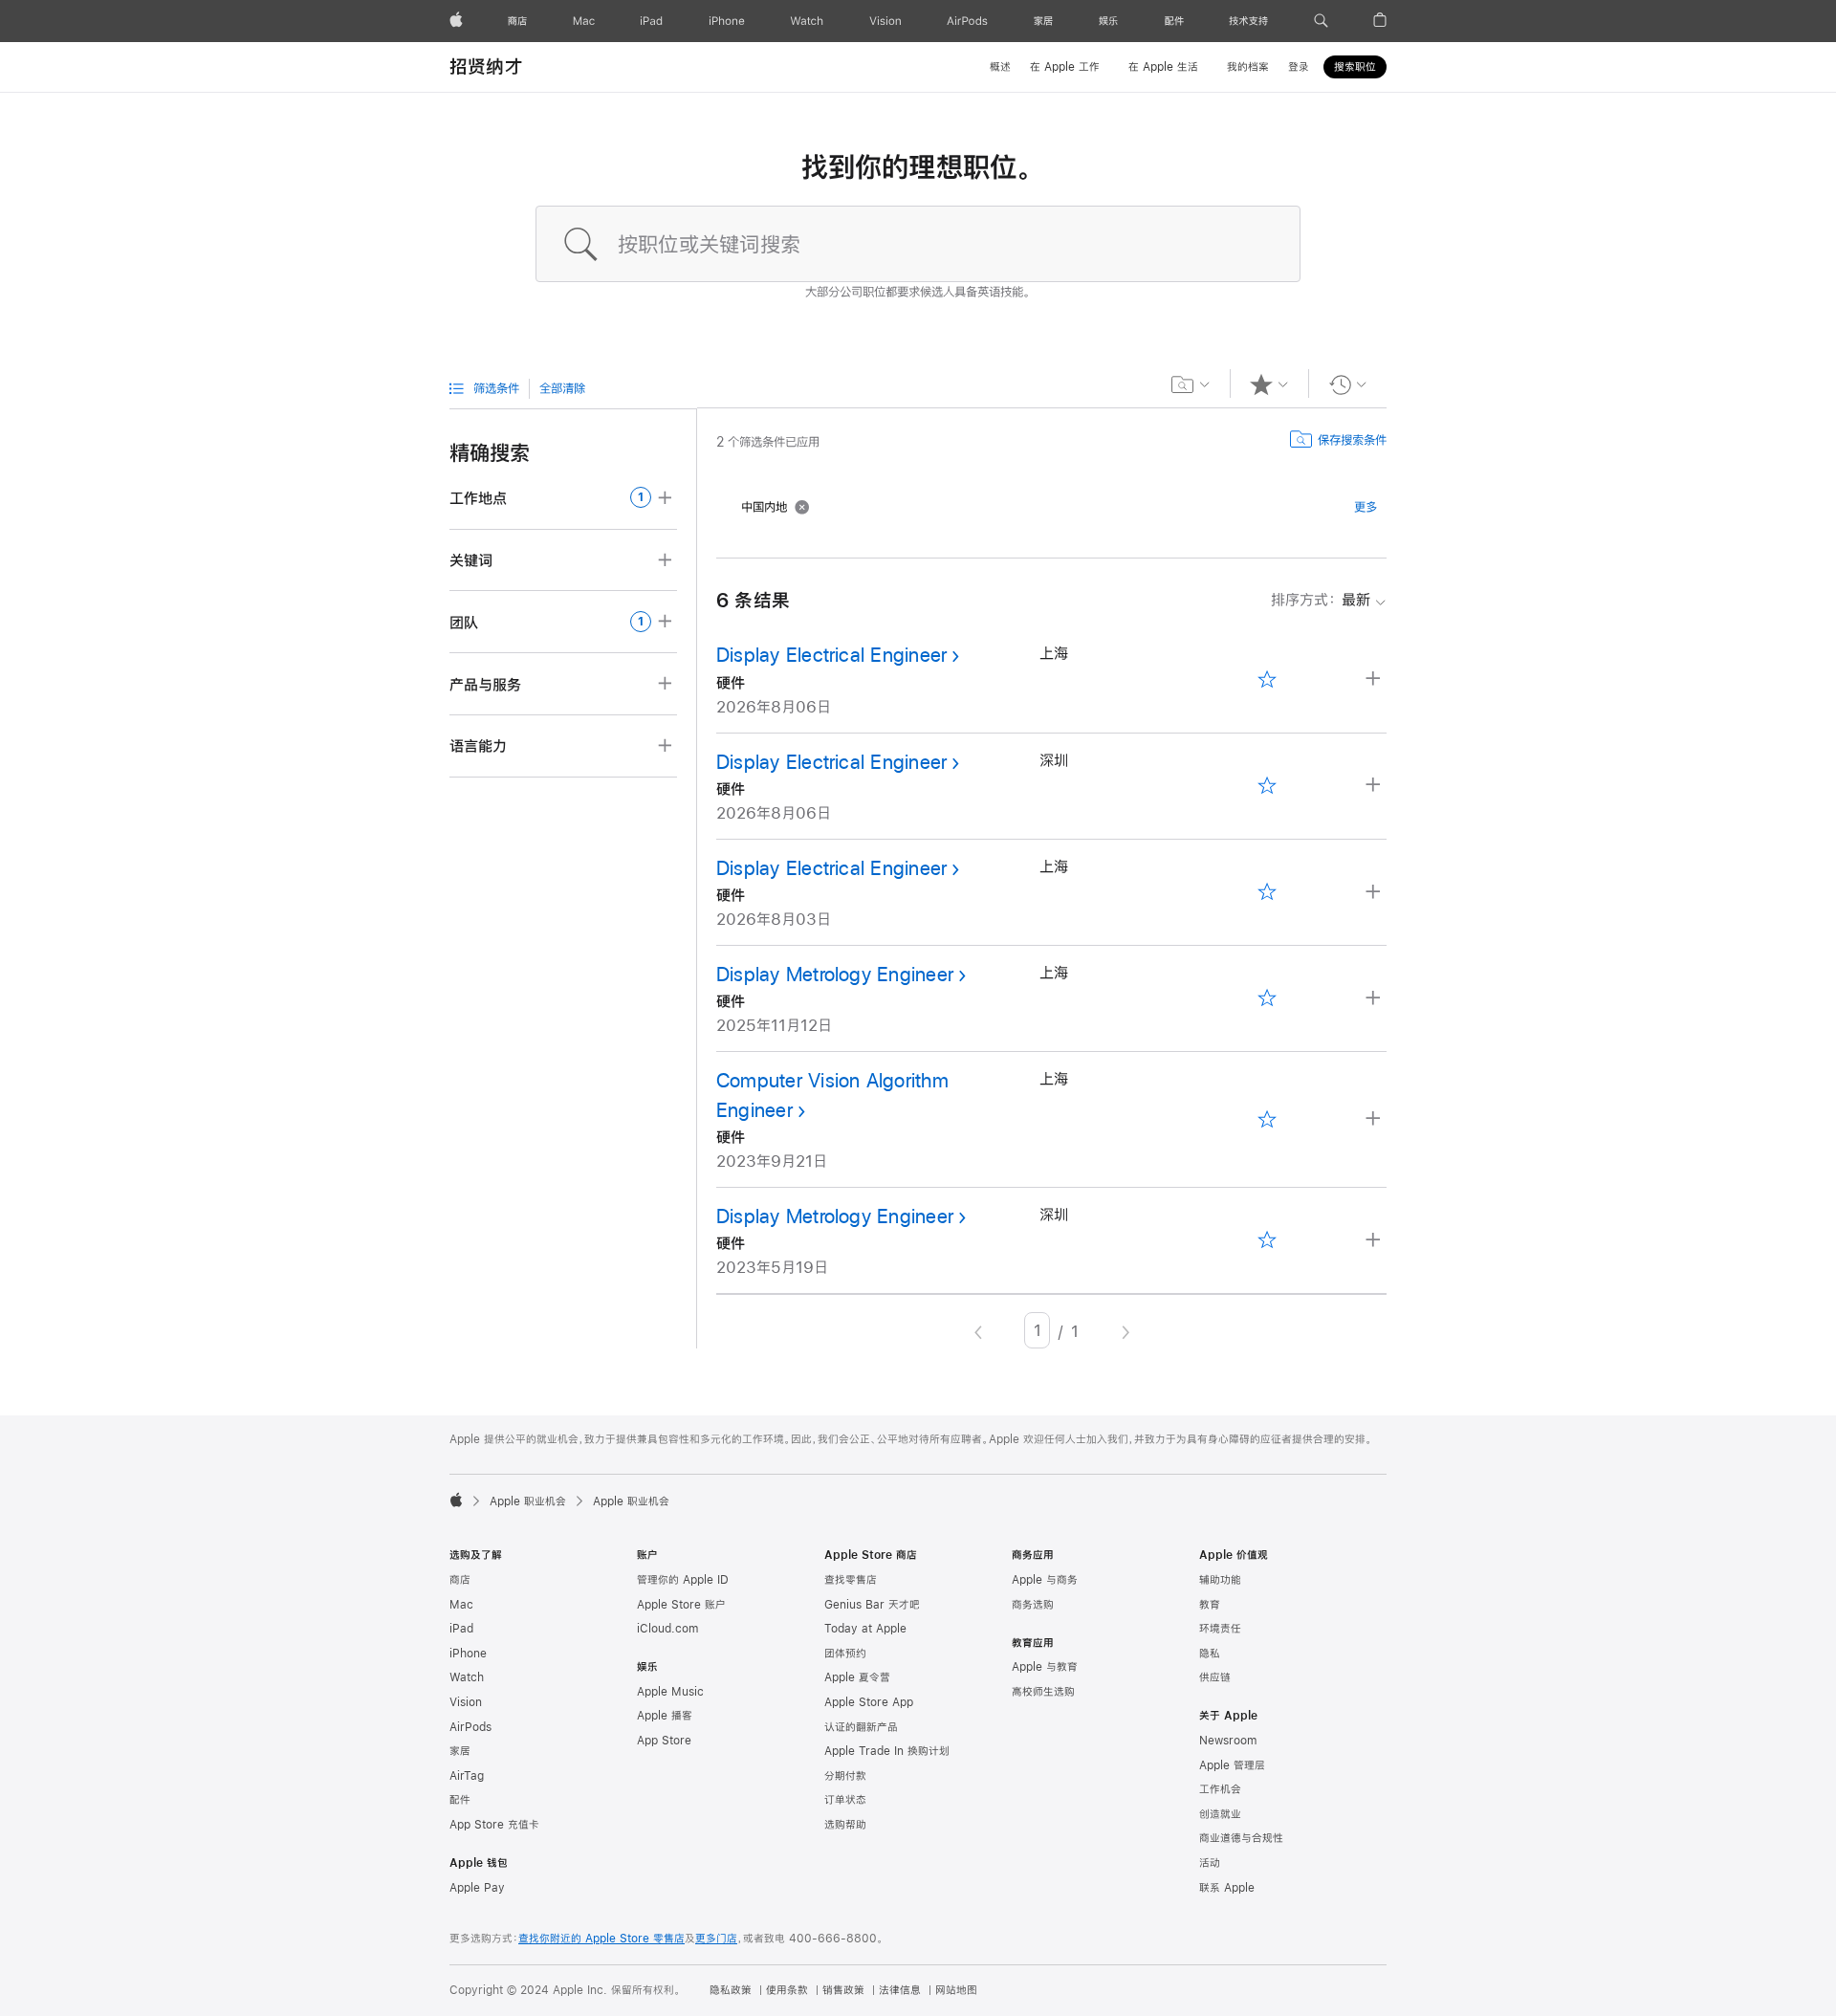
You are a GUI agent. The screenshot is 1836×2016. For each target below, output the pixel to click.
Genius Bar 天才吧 (872, 1605)
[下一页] (1126, 1330)
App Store (664, 1741)
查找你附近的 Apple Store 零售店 (601, 1939)
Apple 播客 (665, 1716)
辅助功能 (1220, 1580)
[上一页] (978, 1330)
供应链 (1215, 1677)
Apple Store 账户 (681, 1605)
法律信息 (900, 1990)
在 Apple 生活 (1163, 67)
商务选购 (1033, 1605)
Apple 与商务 (1045, 1580)
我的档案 (1248, 67)
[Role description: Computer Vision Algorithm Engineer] (1375, 1119)
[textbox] (918, 244)
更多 (1366, 507)
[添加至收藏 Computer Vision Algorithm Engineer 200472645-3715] (1268, 1119)
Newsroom (1228, 1741)
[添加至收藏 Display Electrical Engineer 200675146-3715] (1268, 893)
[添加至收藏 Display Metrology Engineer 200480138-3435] (1268, 1241)
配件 (460, 1800)
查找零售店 (851, 1580)
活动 (1210, 1863)
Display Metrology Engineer (835, 974)
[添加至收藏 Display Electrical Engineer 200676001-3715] (1268, 679)
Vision (466, 1702)
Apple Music (670, 1692)
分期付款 (845, 1776)
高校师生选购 (1043, 1692)
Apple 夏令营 (857, 1677)
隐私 (1210, 1654)
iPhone (468, 1654)
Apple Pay (477, 1888)
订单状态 (845, 1800)
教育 (1210, 1605)
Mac (461, 1605)
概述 (1000, 67)
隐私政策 (731, 1990)
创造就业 (1220, 1814)
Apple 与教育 (1045, 1667)
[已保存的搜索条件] (1191, 384)
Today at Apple (865, 1629)
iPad (461, 1629)
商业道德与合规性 (1241, 1838)
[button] (1321, 21)
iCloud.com (667, 1629)
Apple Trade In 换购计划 (887, 1751)
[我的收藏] (1269, 384)
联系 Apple (1227, 1888)
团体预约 (845, 1654)
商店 (460, 1580)
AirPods (470, 1727)
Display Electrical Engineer (831, 655)
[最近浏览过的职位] (1348, 384)
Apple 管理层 (1232, 1765)
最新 (1321, 599)
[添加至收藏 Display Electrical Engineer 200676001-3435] (1268, 786)
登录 (1299, 67)
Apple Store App (869, 1702)
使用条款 (787, 1990)
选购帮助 (845, 1825)
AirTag (467, 1776)
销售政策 (843, 1990)
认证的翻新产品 (861, 1727)
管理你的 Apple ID (683, 1580)
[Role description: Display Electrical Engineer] (1375, 679)
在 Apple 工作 (1065, 67)
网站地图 (956, 1990)
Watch (467, 1677)
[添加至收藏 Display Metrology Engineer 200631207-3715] (1268, 999)
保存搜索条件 (1352, 440)
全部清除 (562, 388)
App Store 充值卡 (494, 1825)
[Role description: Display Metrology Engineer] (1375, 999)
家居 (460, 1751)
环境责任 (1220, 1629)
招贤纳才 (486, 66)
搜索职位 (1355, 67)
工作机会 (1220, 1789)
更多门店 (716, 1939)
